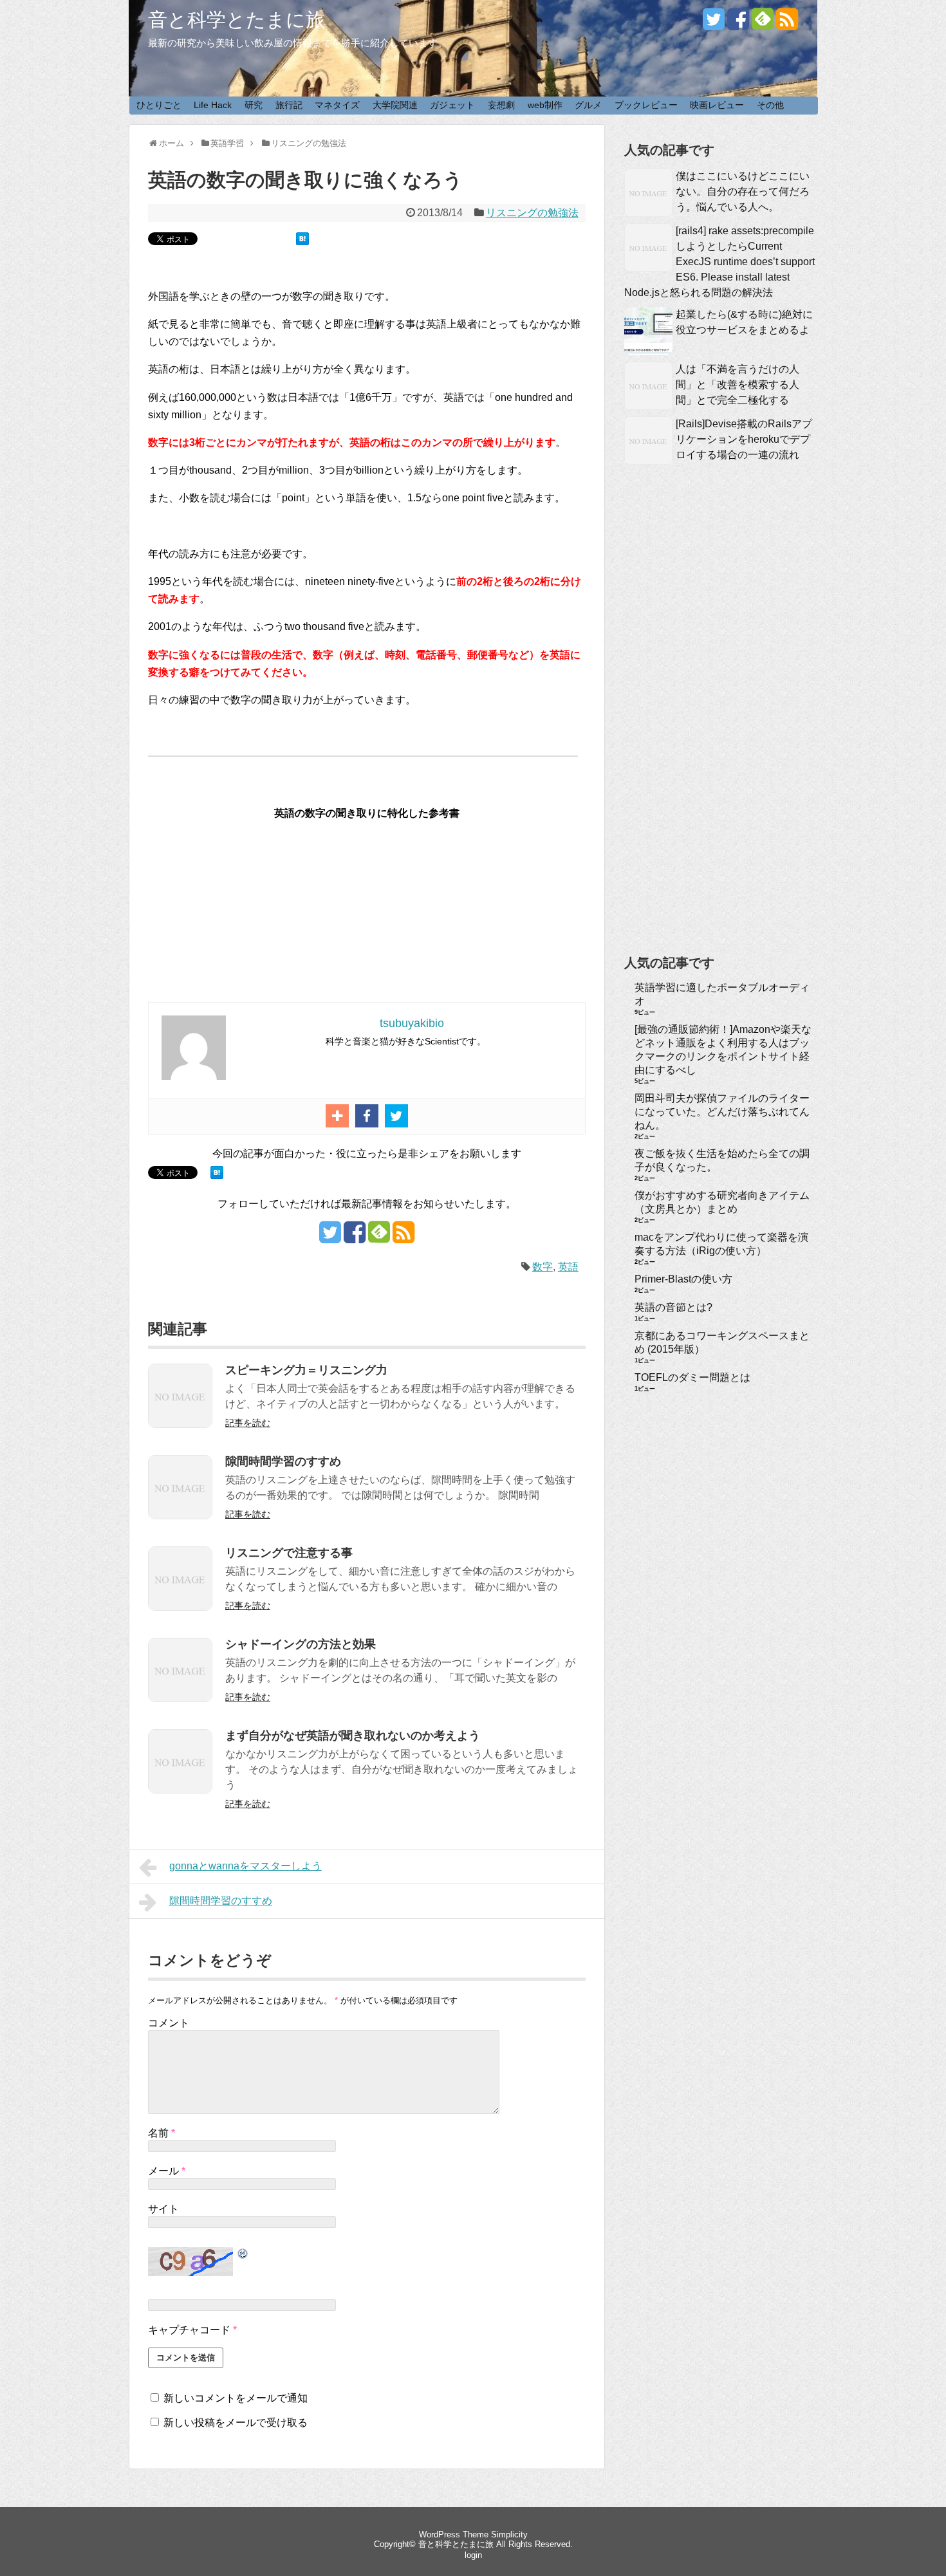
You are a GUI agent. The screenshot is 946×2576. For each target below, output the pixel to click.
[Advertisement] (721, 730)
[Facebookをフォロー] (738, 24)
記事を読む (248, 1423)
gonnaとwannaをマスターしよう (246, 1866)
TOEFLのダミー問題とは (692, 1377)
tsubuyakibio (412, 1023)
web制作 (545, 105)
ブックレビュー (646, 105)
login (473, 2555)
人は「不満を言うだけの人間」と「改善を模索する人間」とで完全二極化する (737, 385)
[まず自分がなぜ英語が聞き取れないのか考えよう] (180, 1790)
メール (167, 2171)
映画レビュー (717, 105)
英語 (568, 1267)
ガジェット (452, 105)
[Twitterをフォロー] (714, 24)
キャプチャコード (189, 2330)
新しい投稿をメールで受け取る (236, 2423)
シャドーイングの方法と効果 (301, 1644)
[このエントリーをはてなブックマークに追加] (302, 242)
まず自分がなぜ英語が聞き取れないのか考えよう (353, 1736)
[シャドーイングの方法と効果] (180, 1699)
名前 (162, 2133)
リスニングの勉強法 (532, 213)
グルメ (588, 105)
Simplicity (509, 2534)
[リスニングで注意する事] (180, 1607)
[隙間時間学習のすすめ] (180, 1516)
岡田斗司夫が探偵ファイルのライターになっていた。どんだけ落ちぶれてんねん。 (722, 1112)
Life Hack (213, 105)
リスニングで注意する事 (289, 1553)
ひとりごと (159, 105)
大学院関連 (395, 105)
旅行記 (289, 105)
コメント (169, 2023)
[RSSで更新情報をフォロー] (787, 24)
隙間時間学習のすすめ (283, 1461)
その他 (770, 105)
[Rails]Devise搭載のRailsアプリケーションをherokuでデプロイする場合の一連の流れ (744, 439)
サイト (163, 2209)
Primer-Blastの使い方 (683, 1279)
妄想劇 (501, 105)
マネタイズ (337, 105)
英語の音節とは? (673, 1307)
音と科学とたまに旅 (236, 20)
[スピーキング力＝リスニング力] (180, 1424)
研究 (254, 105)
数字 (543, 1267)
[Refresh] (243, 2254)
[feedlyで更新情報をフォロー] (763, 24)
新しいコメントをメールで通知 (236, 2398)
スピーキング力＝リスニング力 (306, 1370)
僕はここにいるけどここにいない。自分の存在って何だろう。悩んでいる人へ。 (743, 191)
